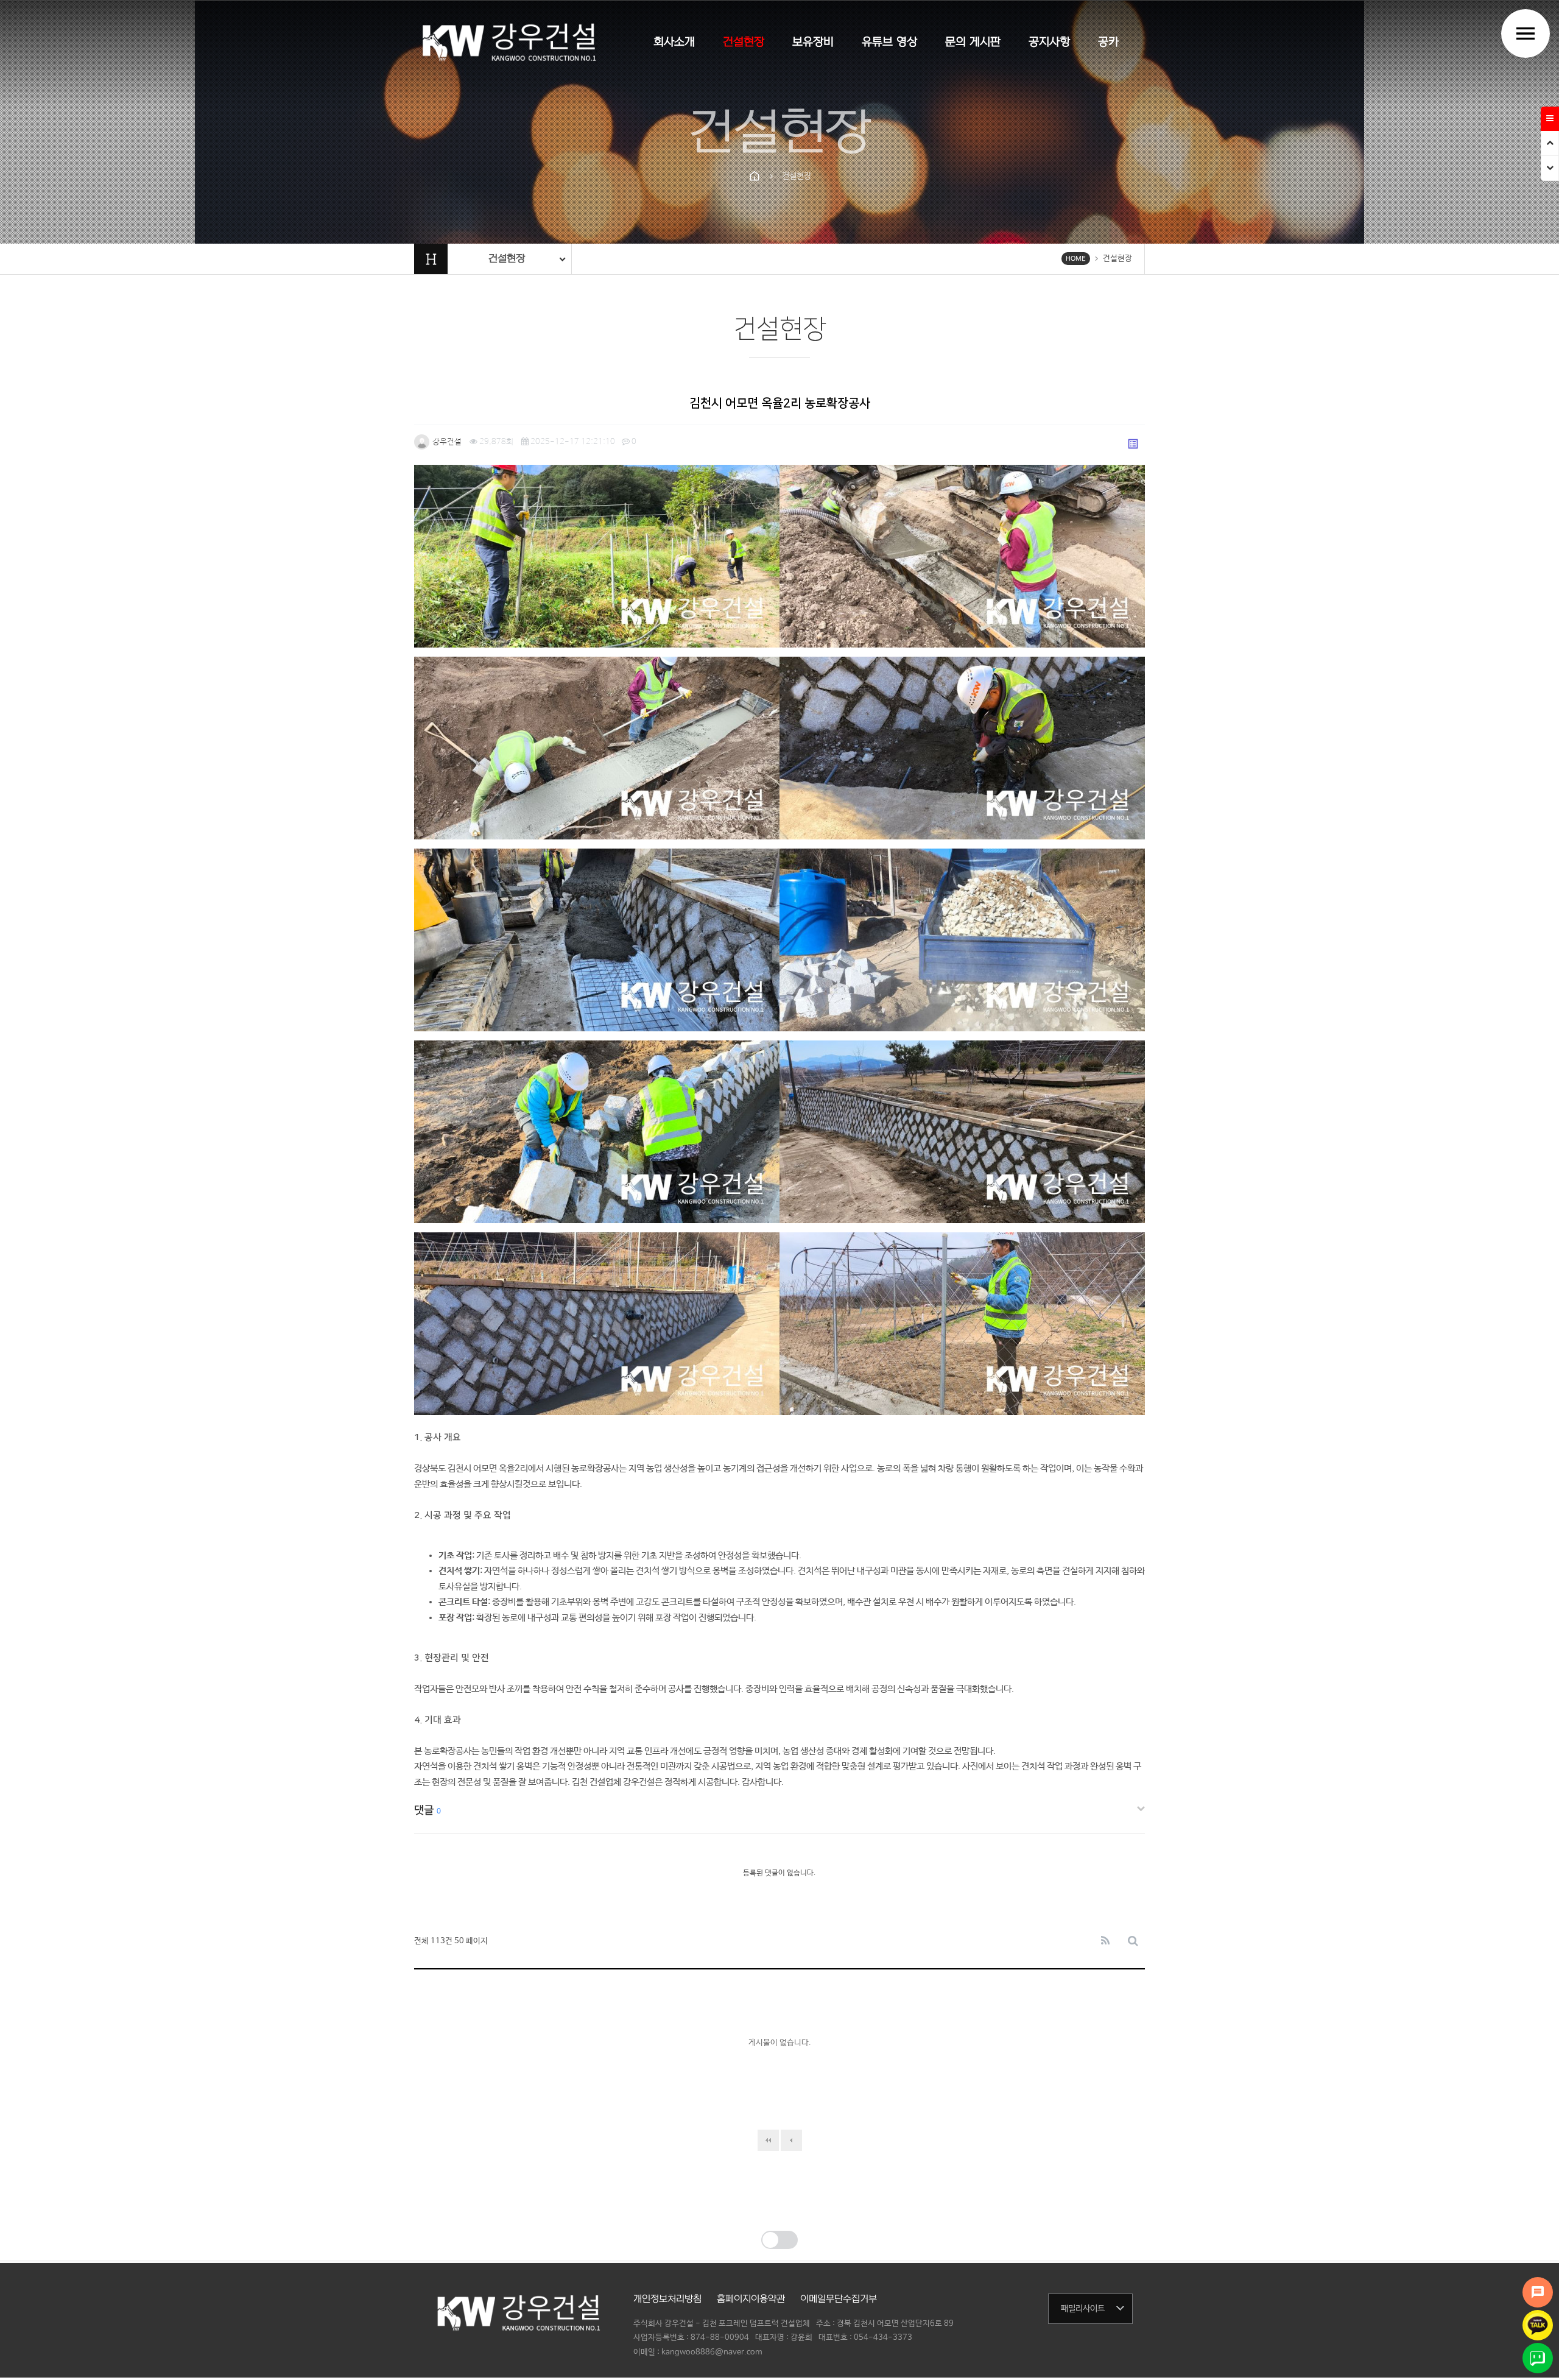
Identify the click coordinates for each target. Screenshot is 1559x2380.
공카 (1108, 42)
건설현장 (744, 42)
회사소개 (674, 42)
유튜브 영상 (889, 42)
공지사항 (1049, 42)
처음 (768, 2140)
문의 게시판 (973, 42)
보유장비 (813, 42)
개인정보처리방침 (667, 2299)
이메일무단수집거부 (839, 2299)
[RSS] (1105, 1942)
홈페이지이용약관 (751, 2299)
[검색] (1133, 1942)
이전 (791, 2140)
